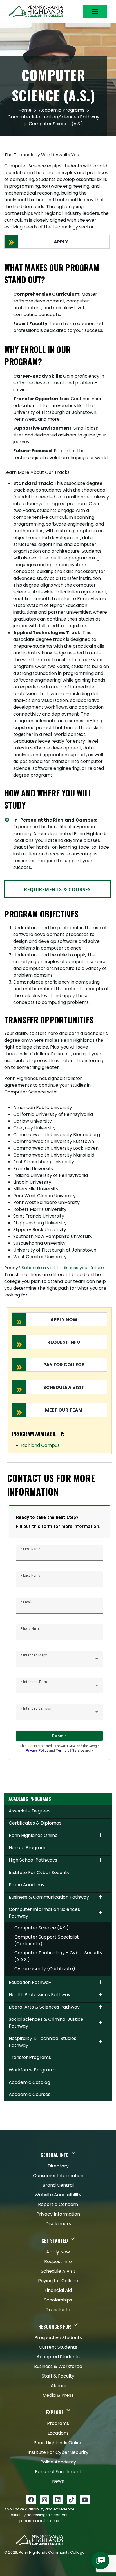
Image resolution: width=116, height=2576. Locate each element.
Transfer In (58, 2310)
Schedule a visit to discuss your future (63, 1268)
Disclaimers (58, 2224)
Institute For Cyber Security (39, 1872)
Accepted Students (58, 2357)
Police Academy (27, 1885)
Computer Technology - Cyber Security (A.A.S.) (58, 1956)
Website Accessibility (58, 2195)
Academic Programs (62, 110)
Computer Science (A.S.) (42, 1928)
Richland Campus (40, 1445)
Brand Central (58, 2185)
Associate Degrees (30, 1811)
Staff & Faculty (58, 2376)
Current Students (58, 2347)
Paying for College (58, 2281)
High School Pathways (33, 1860)
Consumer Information (58, 2176)
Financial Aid (58, 2290)
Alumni (58, 2386)
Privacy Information (58, 2214)
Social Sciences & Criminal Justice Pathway (46, 2023)
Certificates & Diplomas (35, 1823)
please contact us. (40, 2521)
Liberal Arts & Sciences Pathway (44, 2007)
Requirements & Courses (57, 889)
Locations (58, 2433)
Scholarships (58, 2300)
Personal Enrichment (58, 2472)
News (58, 2481)
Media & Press (58, 2395)
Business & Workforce (58, 2366)
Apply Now (58, 2252)
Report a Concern (58, 2204)
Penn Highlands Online (33, 1835)
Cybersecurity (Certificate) (45, 1969)
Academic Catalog (29, 2082)
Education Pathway (30, 1982)
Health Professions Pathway (40, 1995)
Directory (58, 2166)
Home (25, 110)
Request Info (58, 2261)
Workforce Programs (32, 2070)
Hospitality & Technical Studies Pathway (43, 2042)
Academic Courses (30, 2094)
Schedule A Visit (58, 2271)
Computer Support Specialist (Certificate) (47, 1940)
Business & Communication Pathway (49, 1897)
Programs (58, 2423)
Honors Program (27, 1848)
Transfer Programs (30, 2057)
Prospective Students (58, 2338)
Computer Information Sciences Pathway (53, 117)
